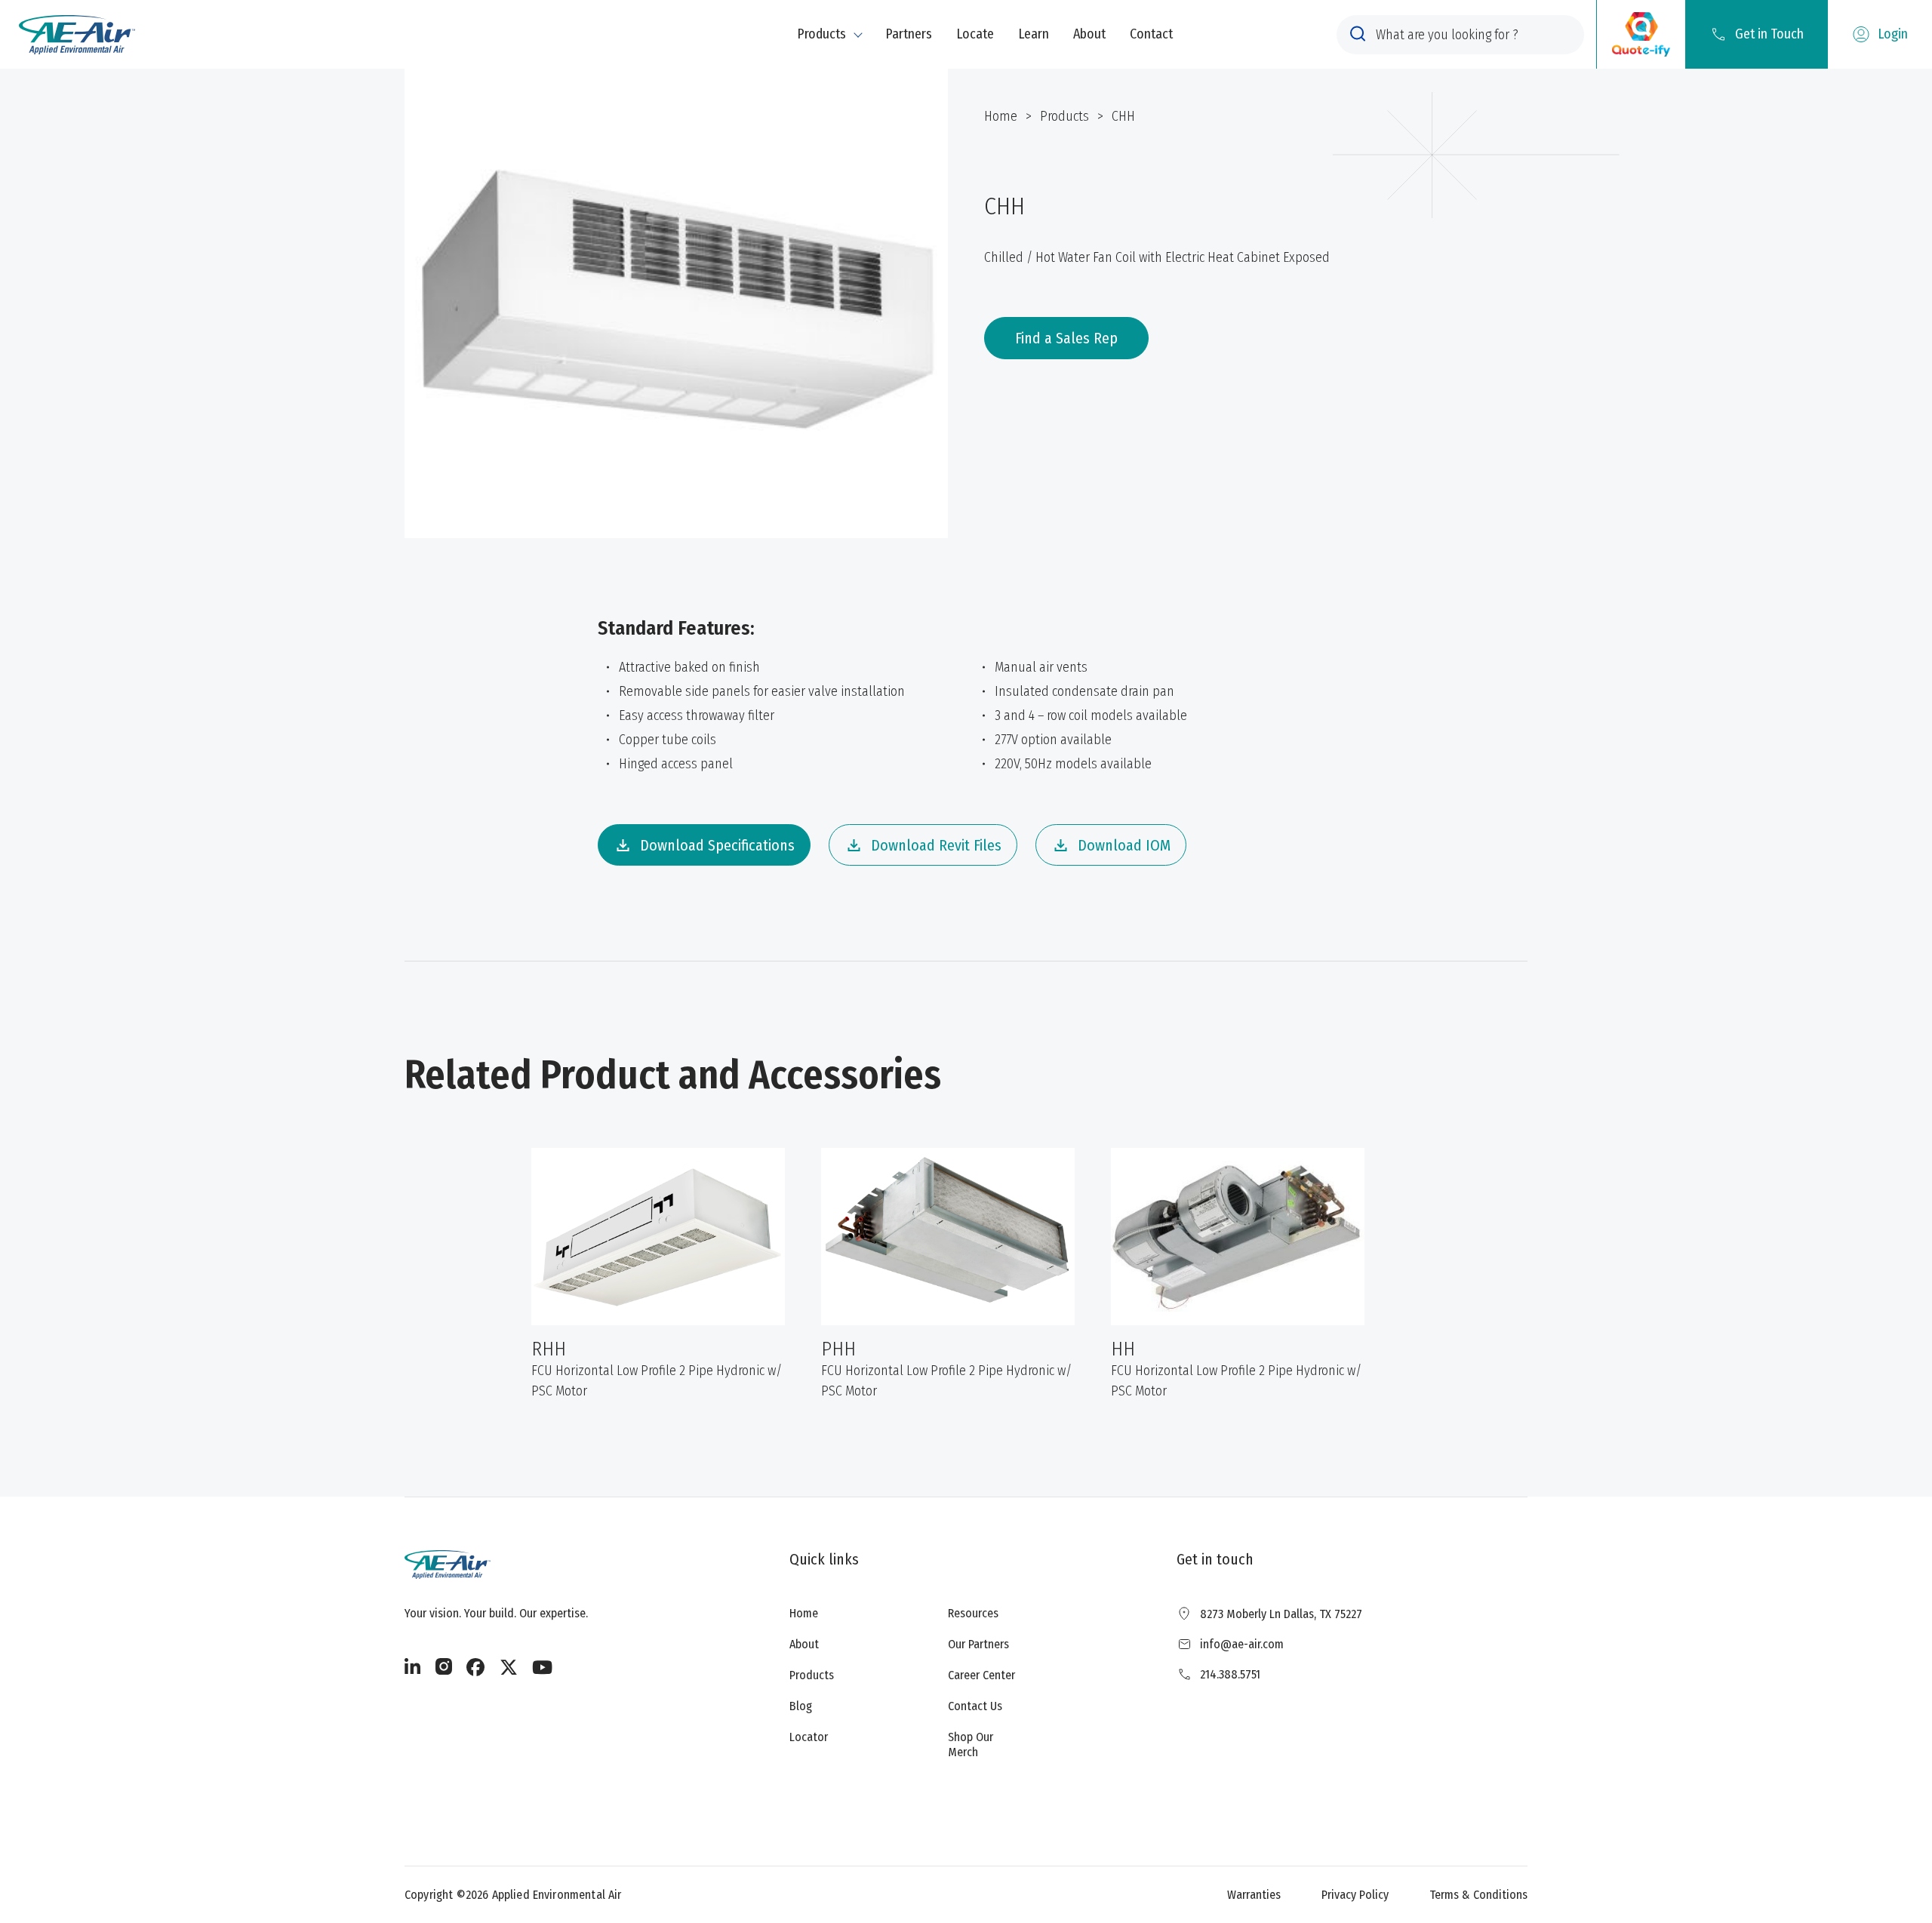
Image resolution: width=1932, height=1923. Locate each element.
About (1089, 34)
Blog (801, 1706)
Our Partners (978, 1644)
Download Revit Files (936, 845)
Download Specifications (717, 845)
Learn (1034, 34)
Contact (1151, 34)
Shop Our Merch (971, 1744)
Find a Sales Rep (1066, 338)
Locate (975, 34)
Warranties (1254, 1895)
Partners (909, 34)
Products (821, 34)
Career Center (981, 1675)
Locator (809, 1737)
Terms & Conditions (1478, 1895)
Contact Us (975, 1706)
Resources (973, 1613)
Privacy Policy (1355, 1895)
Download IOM (1124, 845)
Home (1001, 116)
